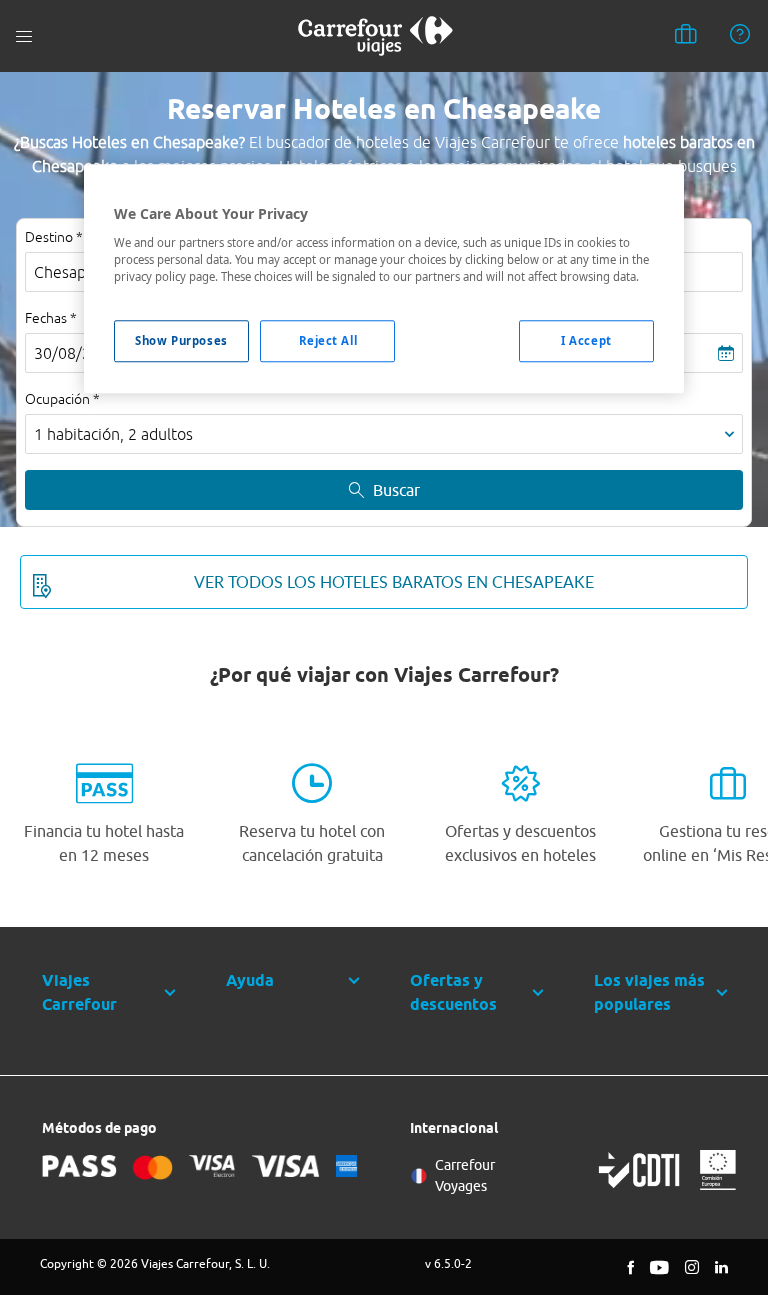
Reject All (328, 340)
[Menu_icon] (24, 36)
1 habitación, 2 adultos (113, 434)
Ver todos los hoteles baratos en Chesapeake (394, 582)
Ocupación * (62, 399)
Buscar (396, 490)
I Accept (586, 340)
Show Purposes (181, 340)
